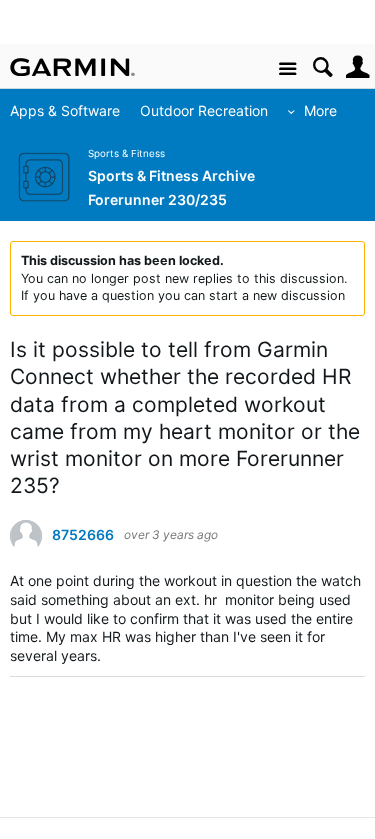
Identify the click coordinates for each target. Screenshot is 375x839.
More (320, 110)
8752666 (83, 535)
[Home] (72, 67)
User (357, 67)
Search (322, 67)
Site (287, 69)
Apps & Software (65, 110)
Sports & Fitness (126, 153)
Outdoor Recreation (204, 110)
